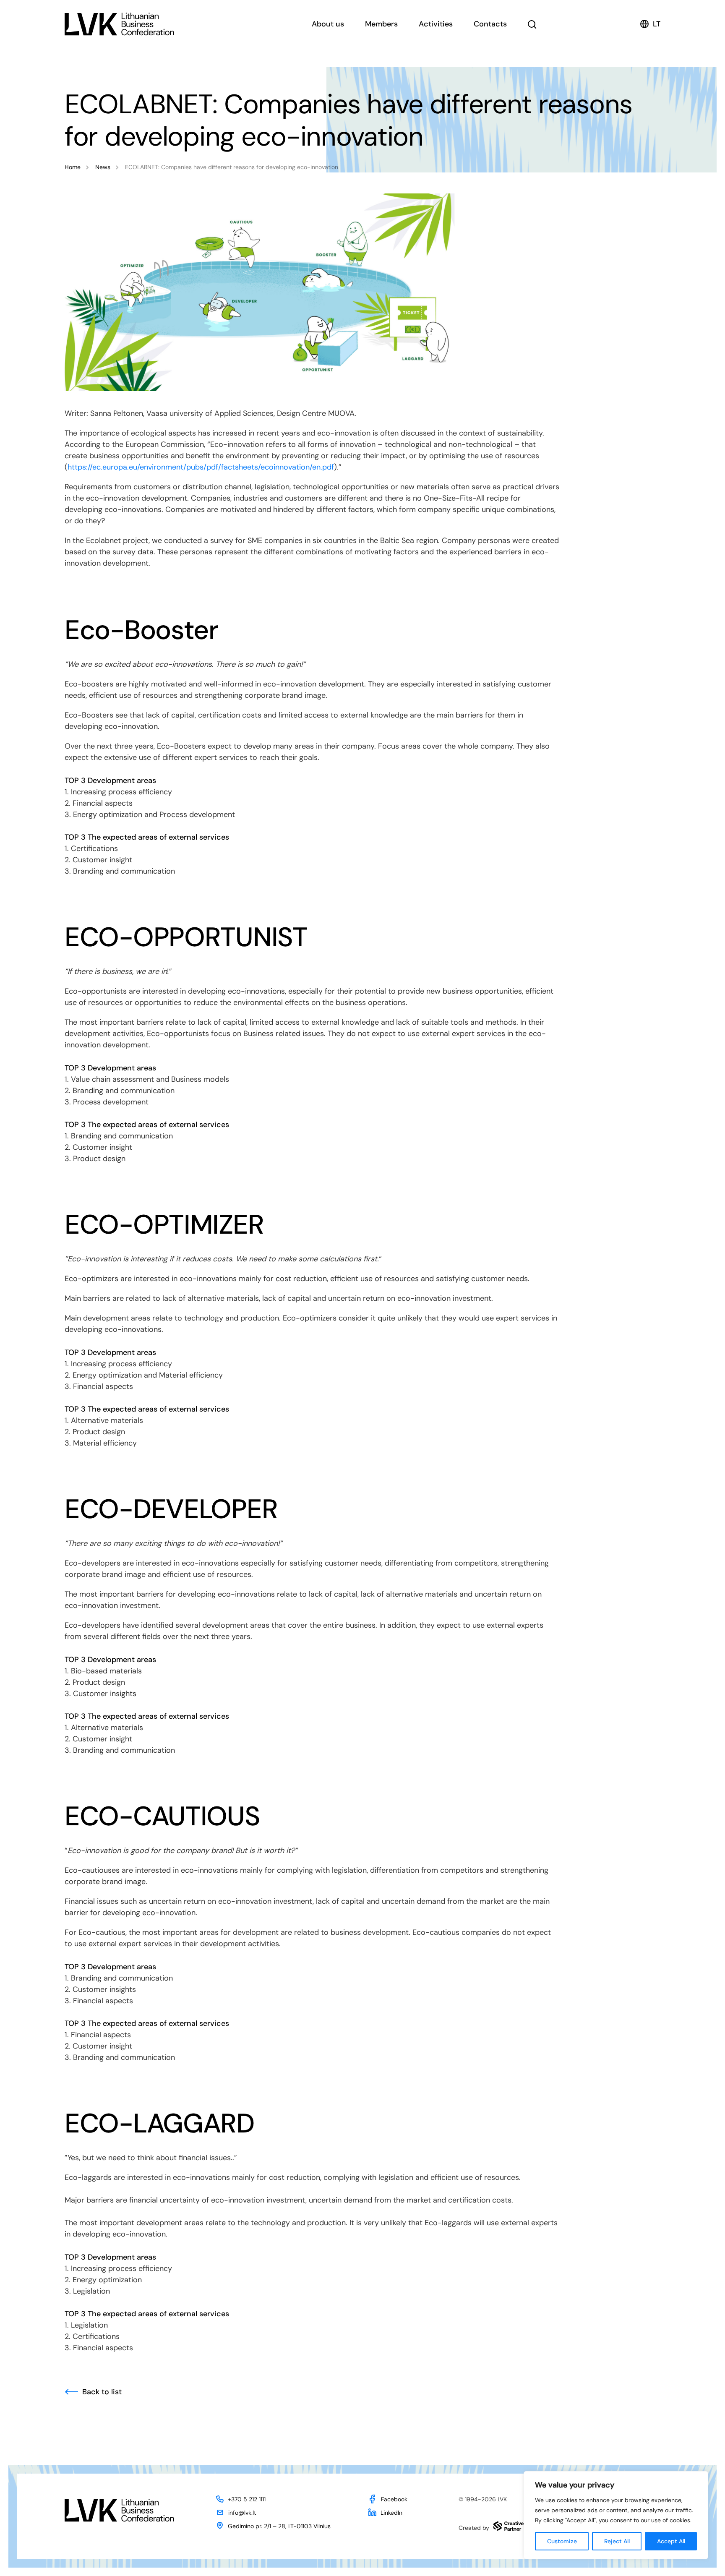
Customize (562, 2541)
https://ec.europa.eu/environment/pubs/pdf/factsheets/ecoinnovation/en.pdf (201, 467)
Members (381, 24)
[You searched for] (532, 24)
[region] (616, 2515)
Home (73, 167)
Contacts (490, 24)
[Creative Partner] (509, 2526)
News (103, 167)
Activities (436, 24)
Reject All (617, 2541)
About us (328, 24)
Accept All (671, 2541)
